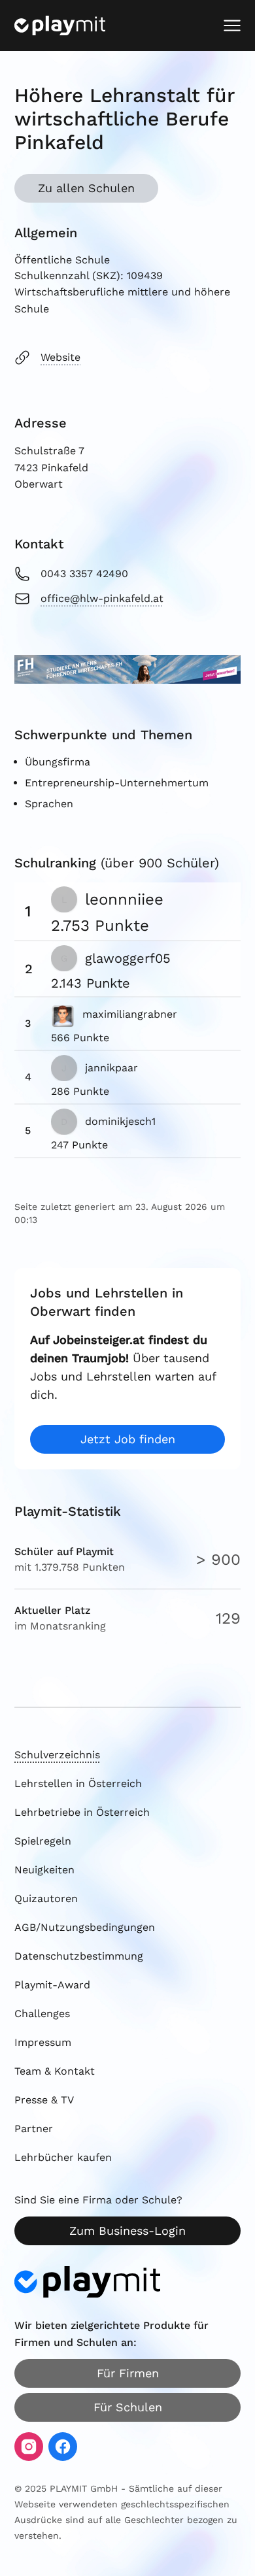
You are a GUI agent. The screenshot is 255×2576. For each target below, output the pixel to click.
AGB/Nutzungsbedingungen (85, 1927)
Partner (34, 2129)
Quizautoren (46, 1899)
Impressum (43, 2042)
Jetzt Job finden (128, 1439)
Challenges (42, 2014)
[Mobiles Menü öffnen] (232, 25)
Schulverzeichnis (57, 1755)
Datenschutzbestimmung (79, 1956)
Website (60, 357)
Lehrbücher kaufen (63, 2157)
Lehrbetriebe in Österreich (82, 1812)
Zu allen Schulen (86, 188)
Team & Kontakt (55, 2071)
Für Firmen (128, 2373)
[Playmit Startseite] (60, 25)
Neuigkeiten (44, 1870)
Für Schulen (128, 2407)
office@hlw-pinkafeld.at (102, 598)
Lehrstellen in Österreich (78, 1783)
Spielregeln (43, 1841)
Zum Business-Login (127, 2231)
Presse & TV (44, 2100)
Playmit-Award (52, 1985)
